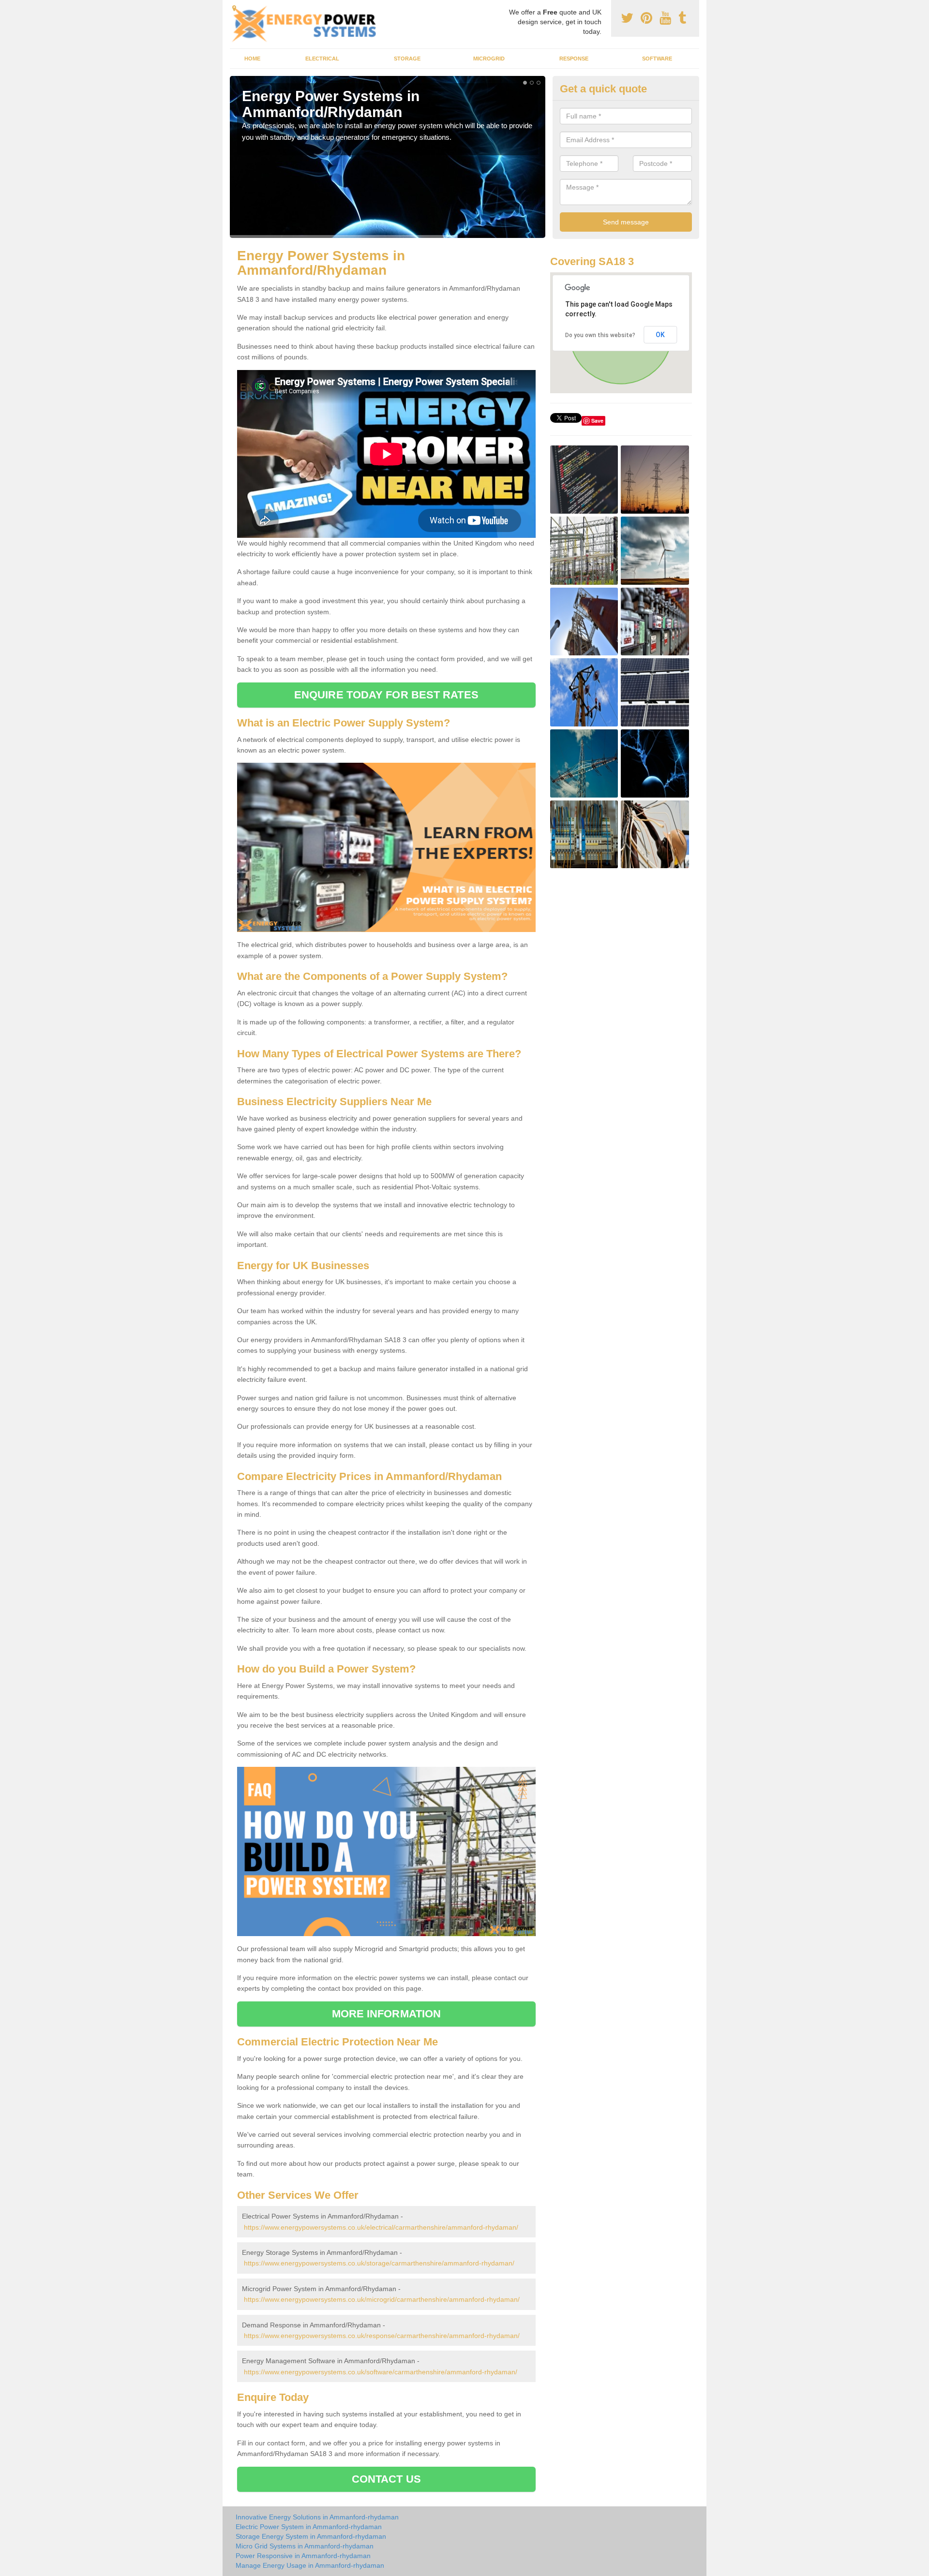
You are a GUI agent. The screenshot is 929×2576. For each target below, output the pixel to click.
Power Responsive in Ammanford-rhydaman (303, 2556)
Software (657, 59)
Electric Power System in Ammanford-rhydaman (309, 2527)
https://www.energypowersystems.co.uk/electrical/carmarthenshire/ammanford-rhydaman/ (381, 2227)
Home (252, 59)
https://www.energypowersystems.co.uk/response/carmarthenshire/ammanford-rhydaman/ (382, 2336)
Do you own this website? (600, 335)
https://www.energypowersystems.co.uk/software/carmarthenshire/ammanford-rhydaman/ (381, 2372)
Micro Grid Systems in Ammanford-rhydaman (305, 2546)
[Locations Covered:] (234, 8)
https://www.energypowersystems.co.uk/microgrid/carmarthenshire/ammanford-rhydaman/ (382, 2299)
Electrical (322, 59)
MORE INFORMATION (387, 2014)
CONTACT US (386, 2479)
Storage (407, 59)
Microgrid (489, 59)
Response (574, 59)
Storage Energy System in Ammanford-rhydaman (311, 2536)
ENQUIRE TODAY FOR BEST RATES (386, 695)
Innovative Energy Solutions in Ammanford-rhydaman (317, 2517)
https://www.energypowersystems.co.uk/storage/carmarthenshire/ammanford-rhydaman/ (379, 2263)
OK (660, 335)
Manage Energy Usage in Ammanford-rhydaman (310, 2565)
